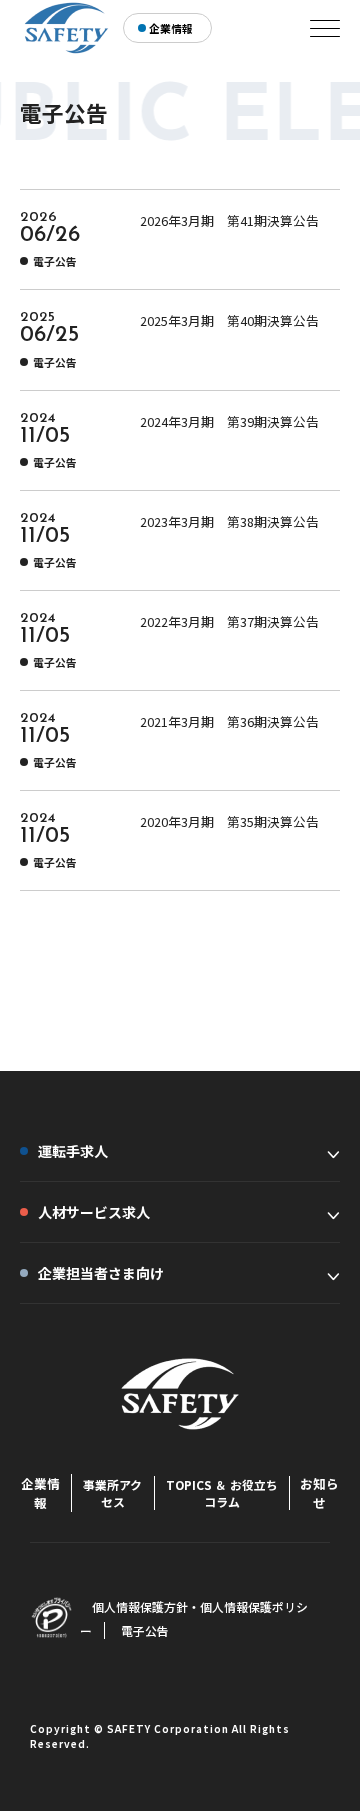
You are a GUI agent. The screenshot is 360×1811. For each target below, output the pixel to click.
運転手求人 (73, 1151)
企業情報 (40, 1493)
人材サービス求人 (94, 1212)
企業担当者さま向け (101, 1273)
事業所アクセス (112, 1493)
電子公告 (145, 1630)
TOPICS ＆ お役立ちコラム (222, 1493)
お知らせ (319, 1493)
